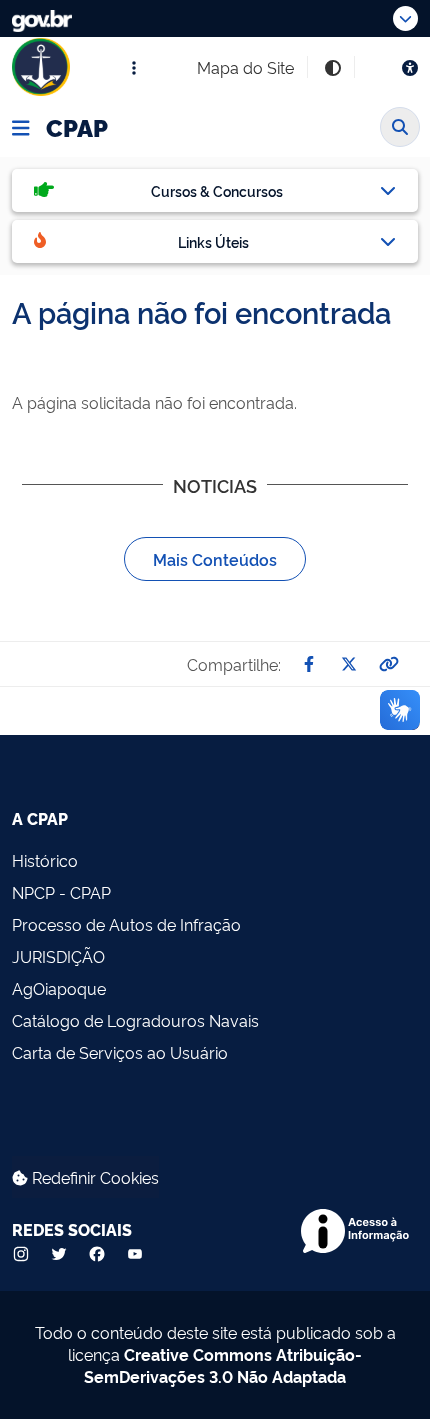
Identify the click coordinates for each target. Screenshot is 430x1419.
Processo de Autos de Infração (126, 924)
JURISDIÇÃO (58, 956)
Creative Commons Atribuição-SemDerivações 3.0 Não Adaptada (223, 1365)
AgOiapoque (59, 988)
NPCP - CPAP (61, 892)
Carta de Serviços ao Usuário (120, 1052)
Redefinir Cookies (93, 1177)
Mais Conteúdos (215, 559)
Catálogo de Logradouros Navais (135, 1020)
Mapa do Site (245, 67)
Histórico (45, 860)
